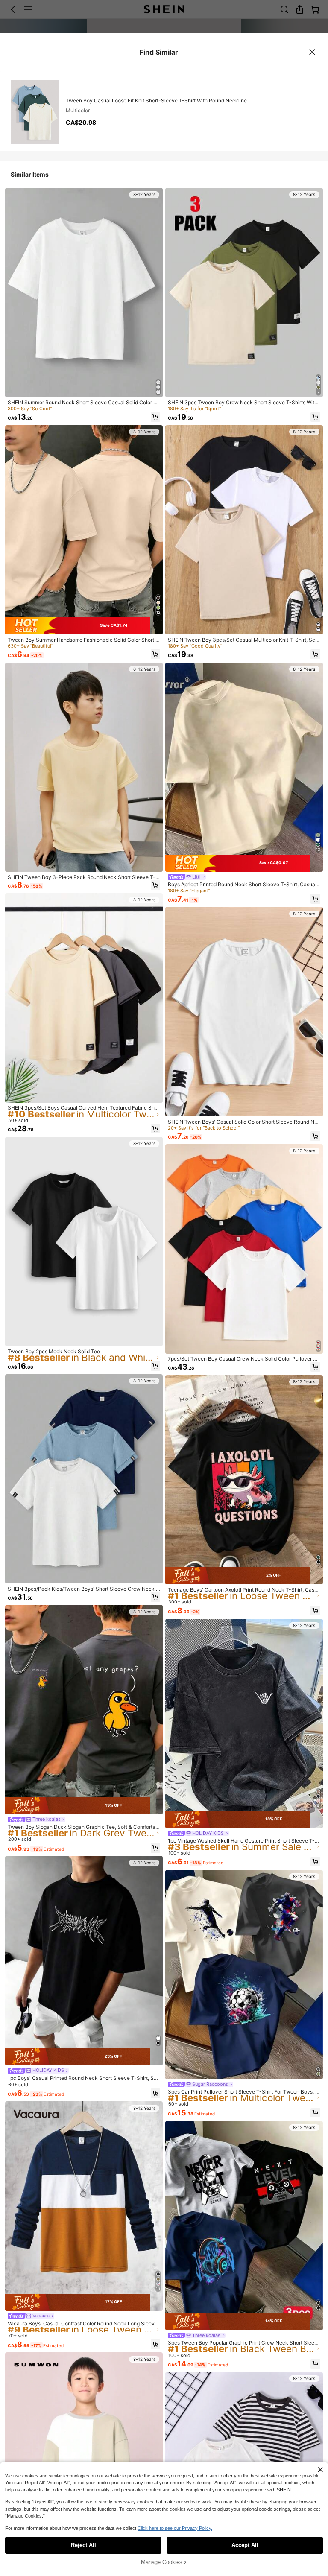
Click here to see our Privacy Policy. (175, 2528)
